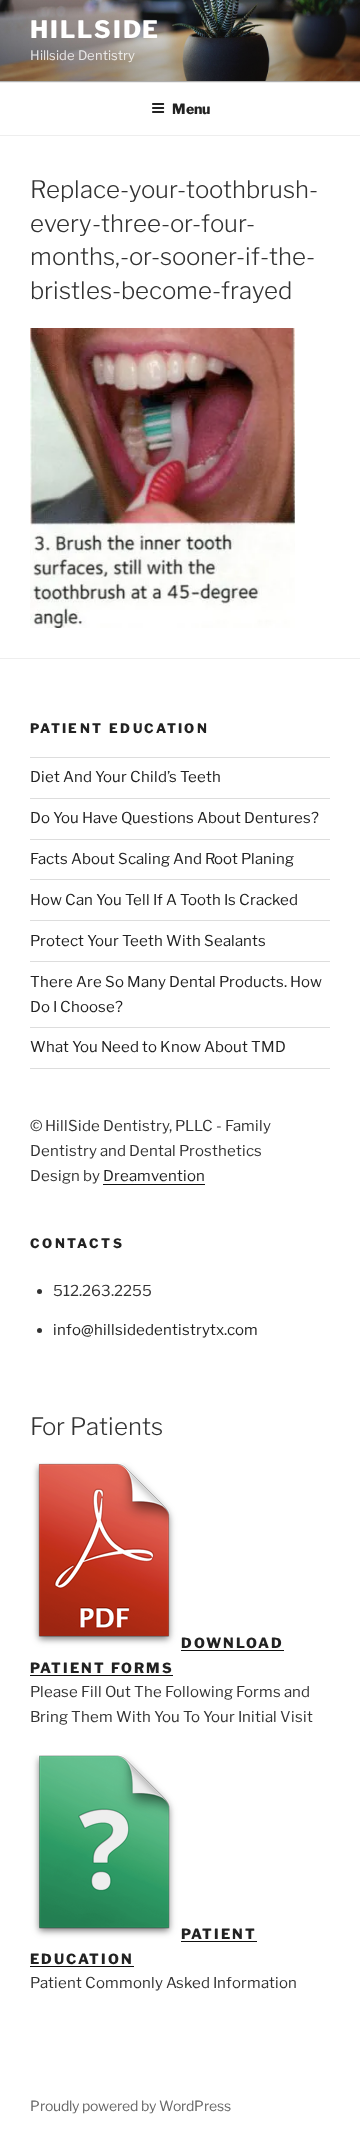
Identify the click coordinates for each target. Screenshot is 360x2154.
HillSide (95, 29)
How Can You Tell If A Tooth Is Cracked (164, 900)
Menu (191, 108)
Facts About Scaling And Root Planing (162, 859)
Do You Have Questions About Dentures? (174, 818)
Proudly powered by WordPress (130, 2105)
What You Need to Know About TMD (158, 1047)
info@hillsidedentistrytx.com (155, 1330)
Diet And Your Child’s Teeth (125, 777)
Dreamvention (154, 1176)
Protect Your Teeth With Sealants (148, 941)
